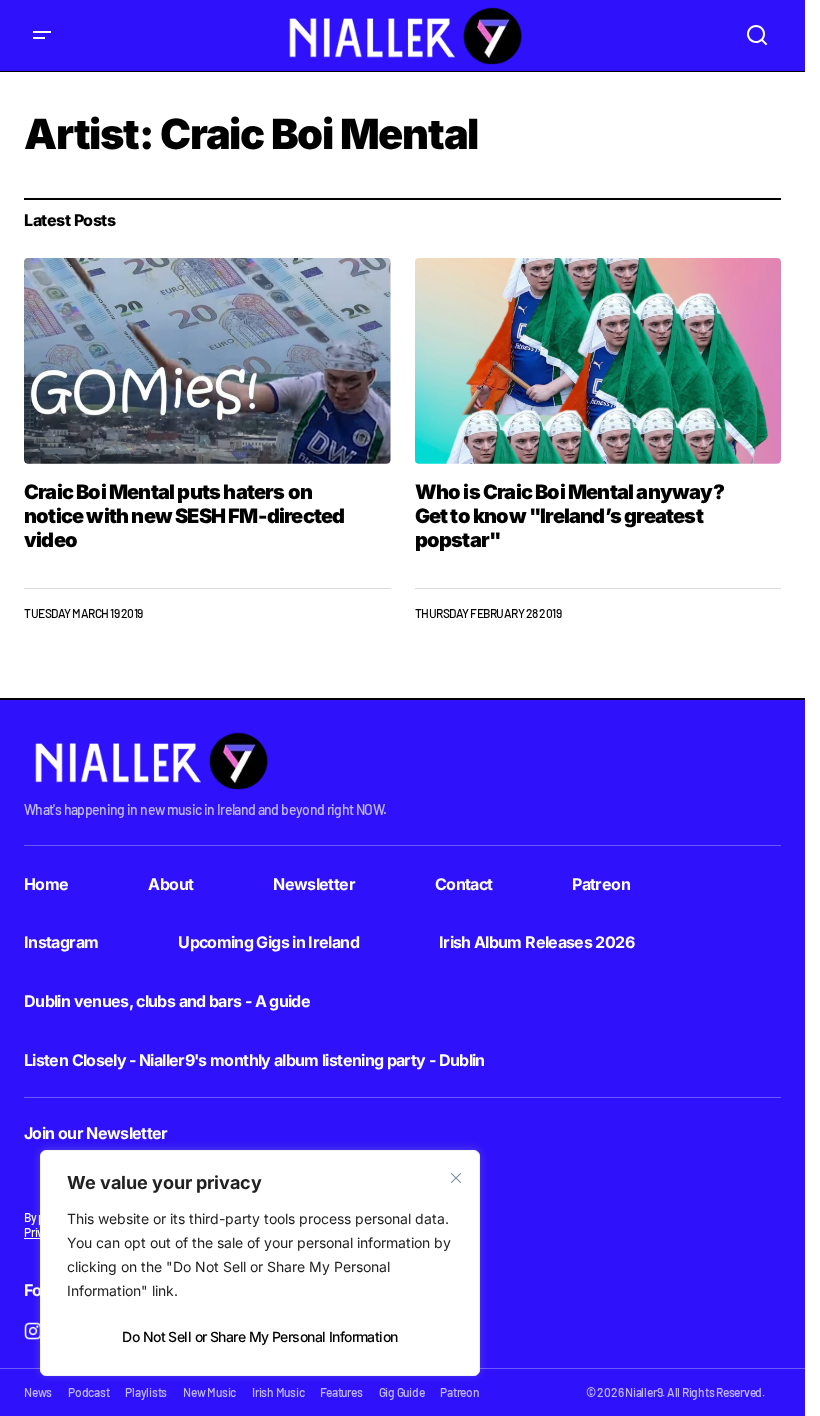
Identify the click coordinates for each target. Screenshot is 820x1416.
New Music (209, 1392)
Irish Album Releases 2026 (536, 942)
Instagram (61, 942)
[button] (42, 35)
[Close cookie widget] (456, 1178)
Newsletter (314, 884)
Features (341, 1392)
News (38, 1392)
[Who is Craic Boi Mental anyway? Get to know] (598, 361)
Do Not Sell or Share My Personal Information (259, 1336)
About (170, 884)
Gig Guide (402, 1392)
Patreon (601, 884)
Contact (464, 884)
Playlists (146, 1392)
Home (46, 884)
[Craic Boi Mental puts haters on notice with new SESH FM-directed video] (207, 361)
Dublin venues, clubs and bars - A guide (167, 1001)
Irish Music (278, 1392)
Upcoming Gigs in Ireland (268, 942)
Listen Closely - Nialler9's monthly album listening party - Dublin (254, 1060)
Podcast (88, 1392)
